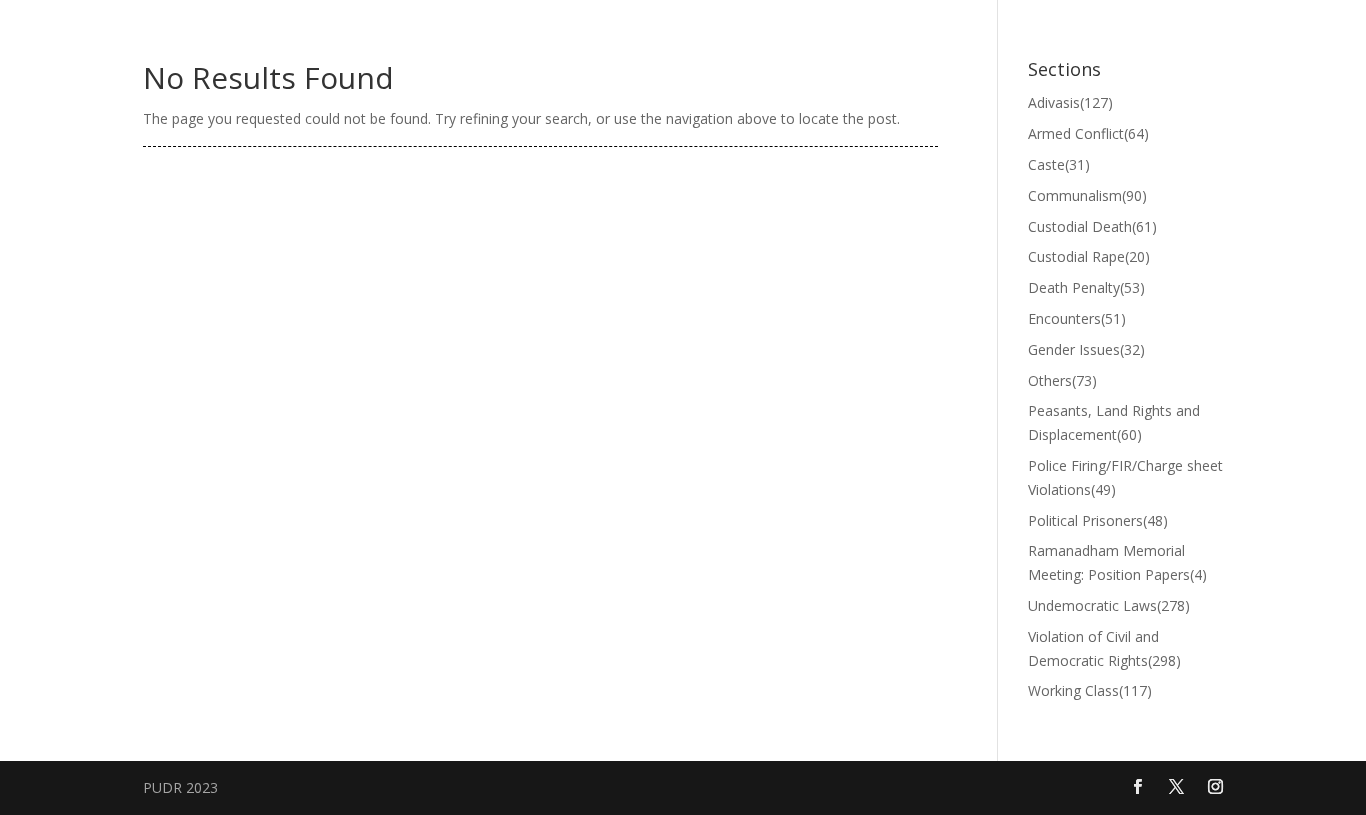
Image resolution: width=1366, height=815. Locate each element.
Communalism (1087, 195)
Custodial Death (1092, 226)
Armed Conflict (1088, 133)
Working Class (1090, 690)
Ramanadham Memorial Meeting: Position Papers (1117, 562)
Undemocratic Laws (1109, 605)
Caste (1059, 164)
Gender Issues (1086, 349)
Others (1062, 380)
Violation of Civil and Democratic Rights (1104, 648)
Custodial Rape (1089, 256)
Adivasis (1070, 102)
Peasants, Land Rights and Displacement (1114, 422)
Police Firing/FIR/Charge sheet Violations (1125, 477)
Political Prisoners (1098, 520)
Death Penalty (1086, 287)
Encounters (1077, 318)
